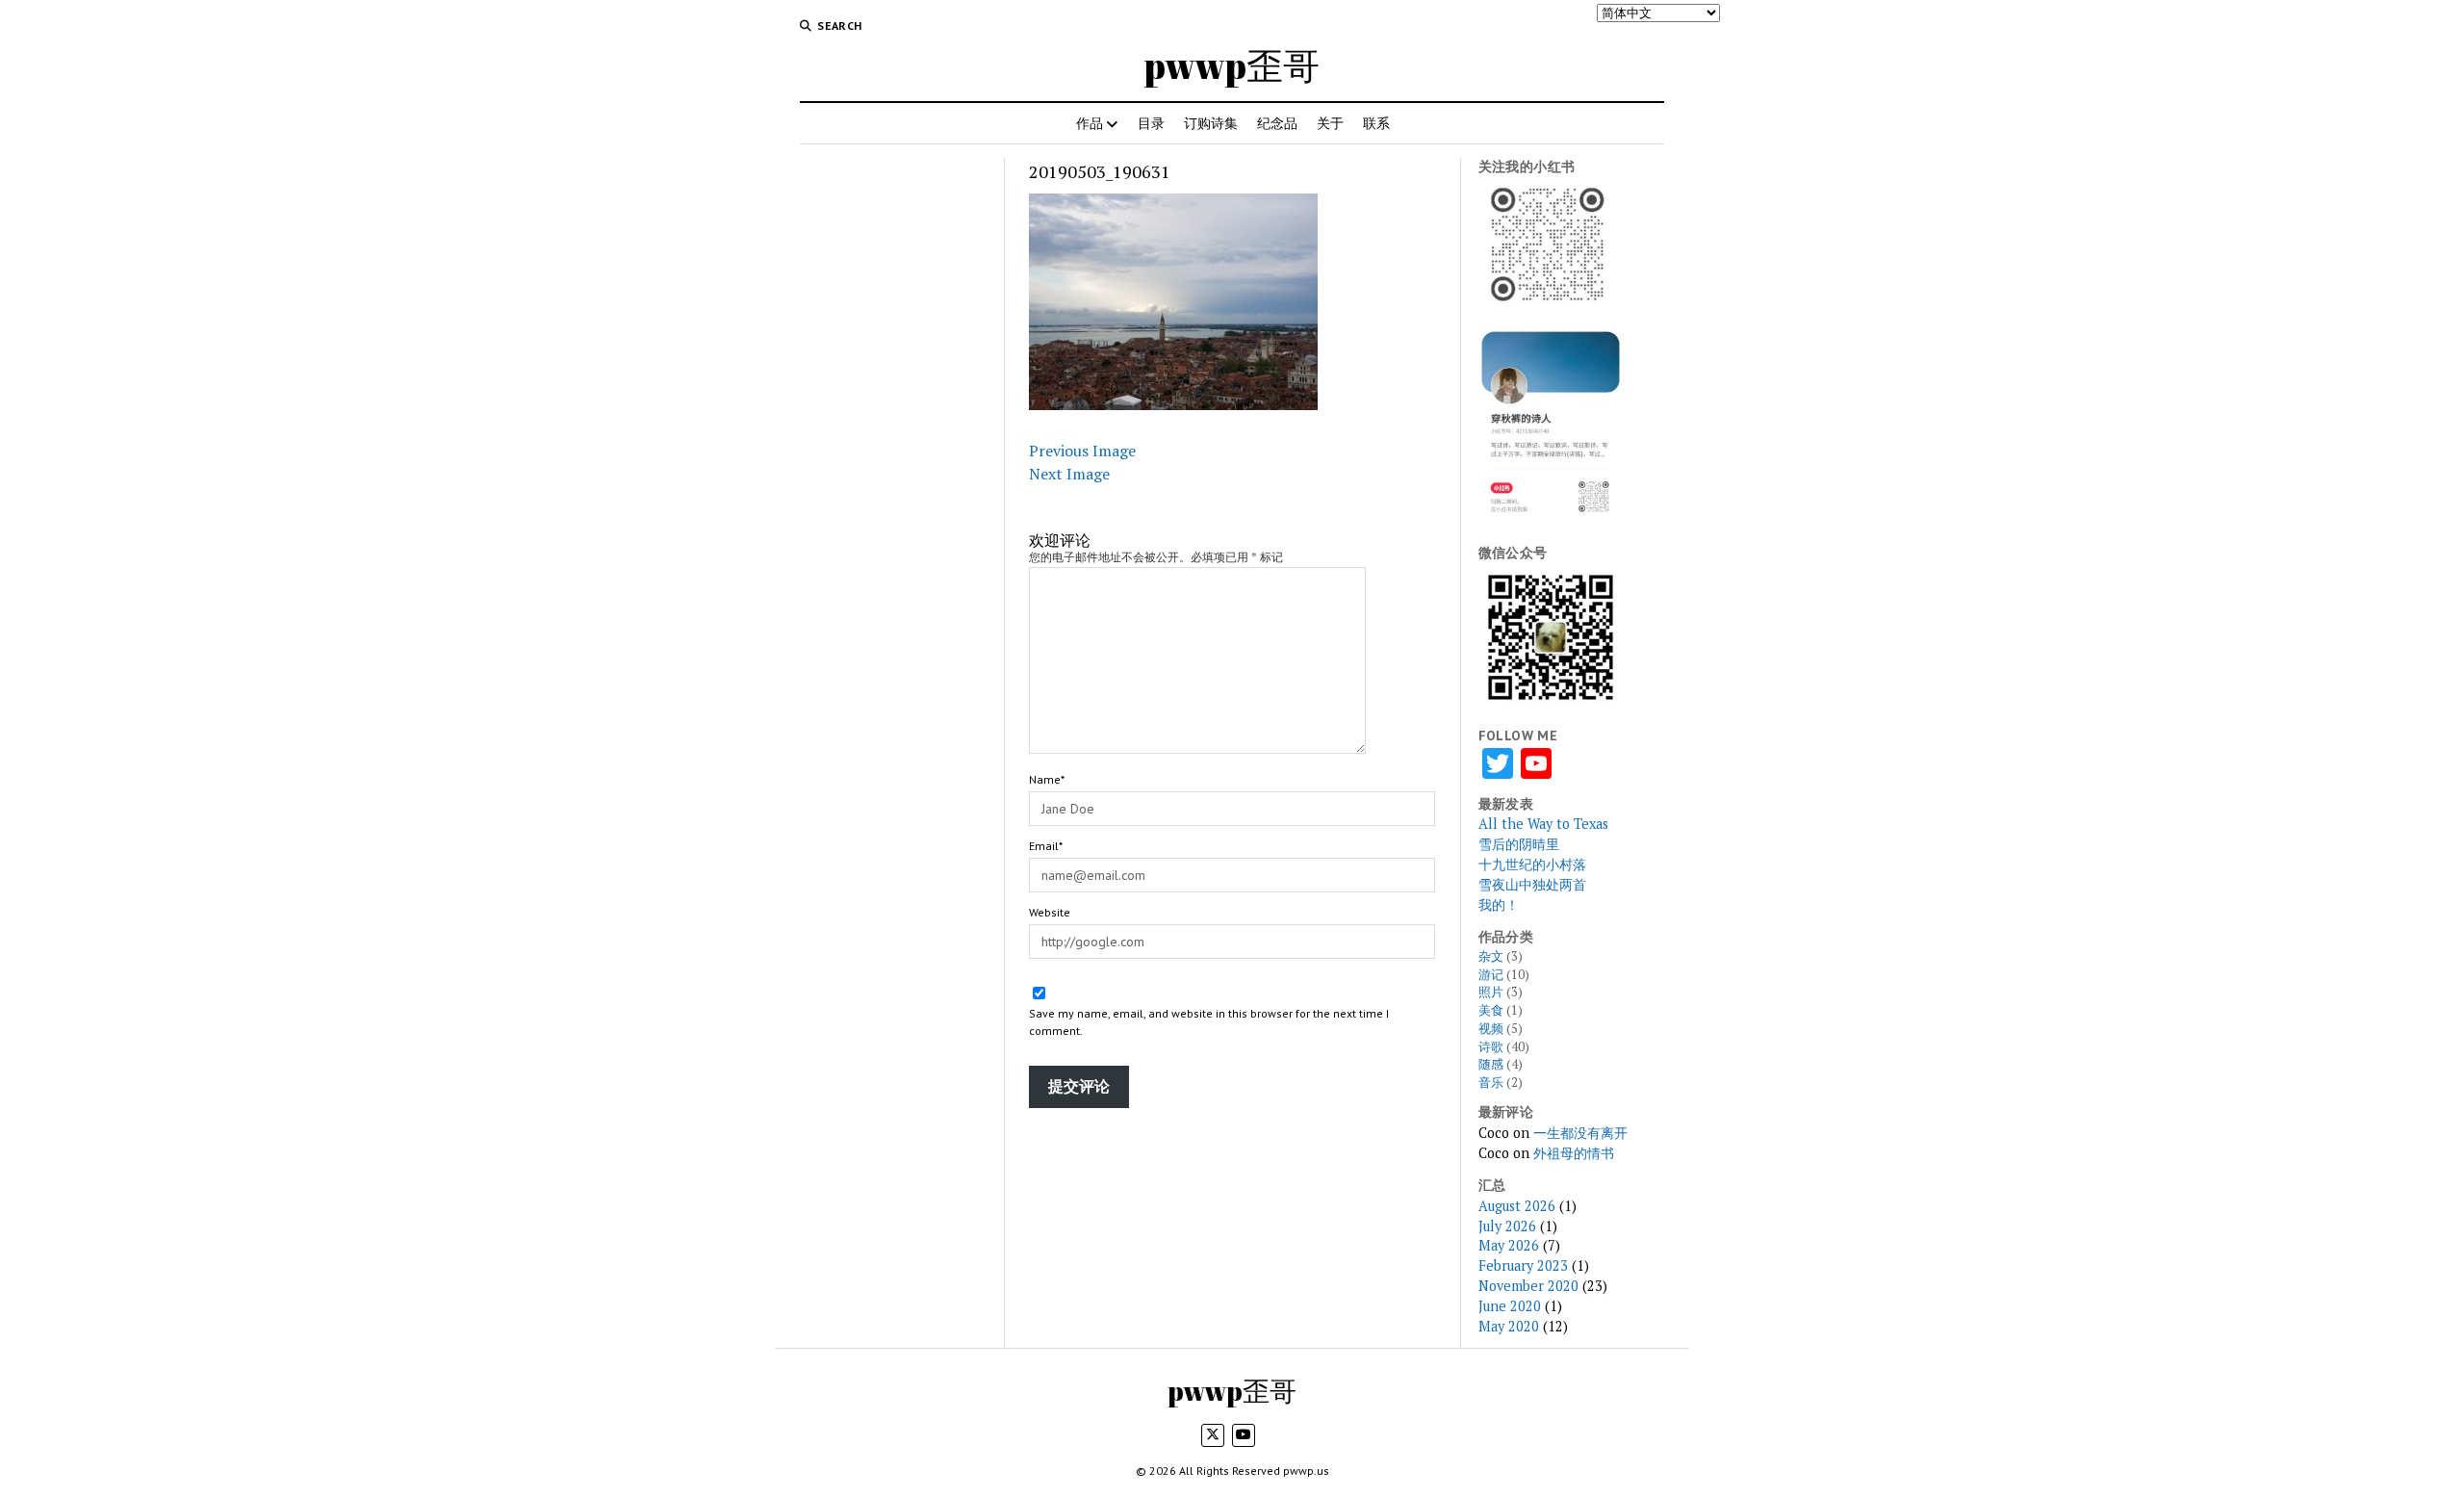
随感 (1491, 1064)
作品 (1090, 123)
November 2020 (1528, 1286)
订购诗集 (1211, 123)
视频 (1491, 1029)
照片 (1491, 992)
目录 (1151, 123)
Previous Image (1082, 451)
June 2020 (1510, 1306)
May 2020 (1509, 1326)
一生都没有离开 (1580, 1133)
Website (1050, 912)
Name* (1047, 779)
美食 (1491, 1010)
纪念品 (1277, 123)
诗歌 (1491, 1047)
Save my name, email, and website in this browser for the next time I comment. (1209, 1022)
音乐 (1491, 1083)
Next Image (1069, 474)
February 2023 (1523, 1265)
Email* (1046, 846)
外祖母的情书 (1574, 1153)
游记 (1491, 975)
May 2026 (1509, 1245)
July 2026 (1507, 1226)
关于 (1330, 123)
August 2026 (1517, 1206)
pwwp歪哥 (1232, 65)
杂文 (1491, 956)
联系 (1376, 123)
